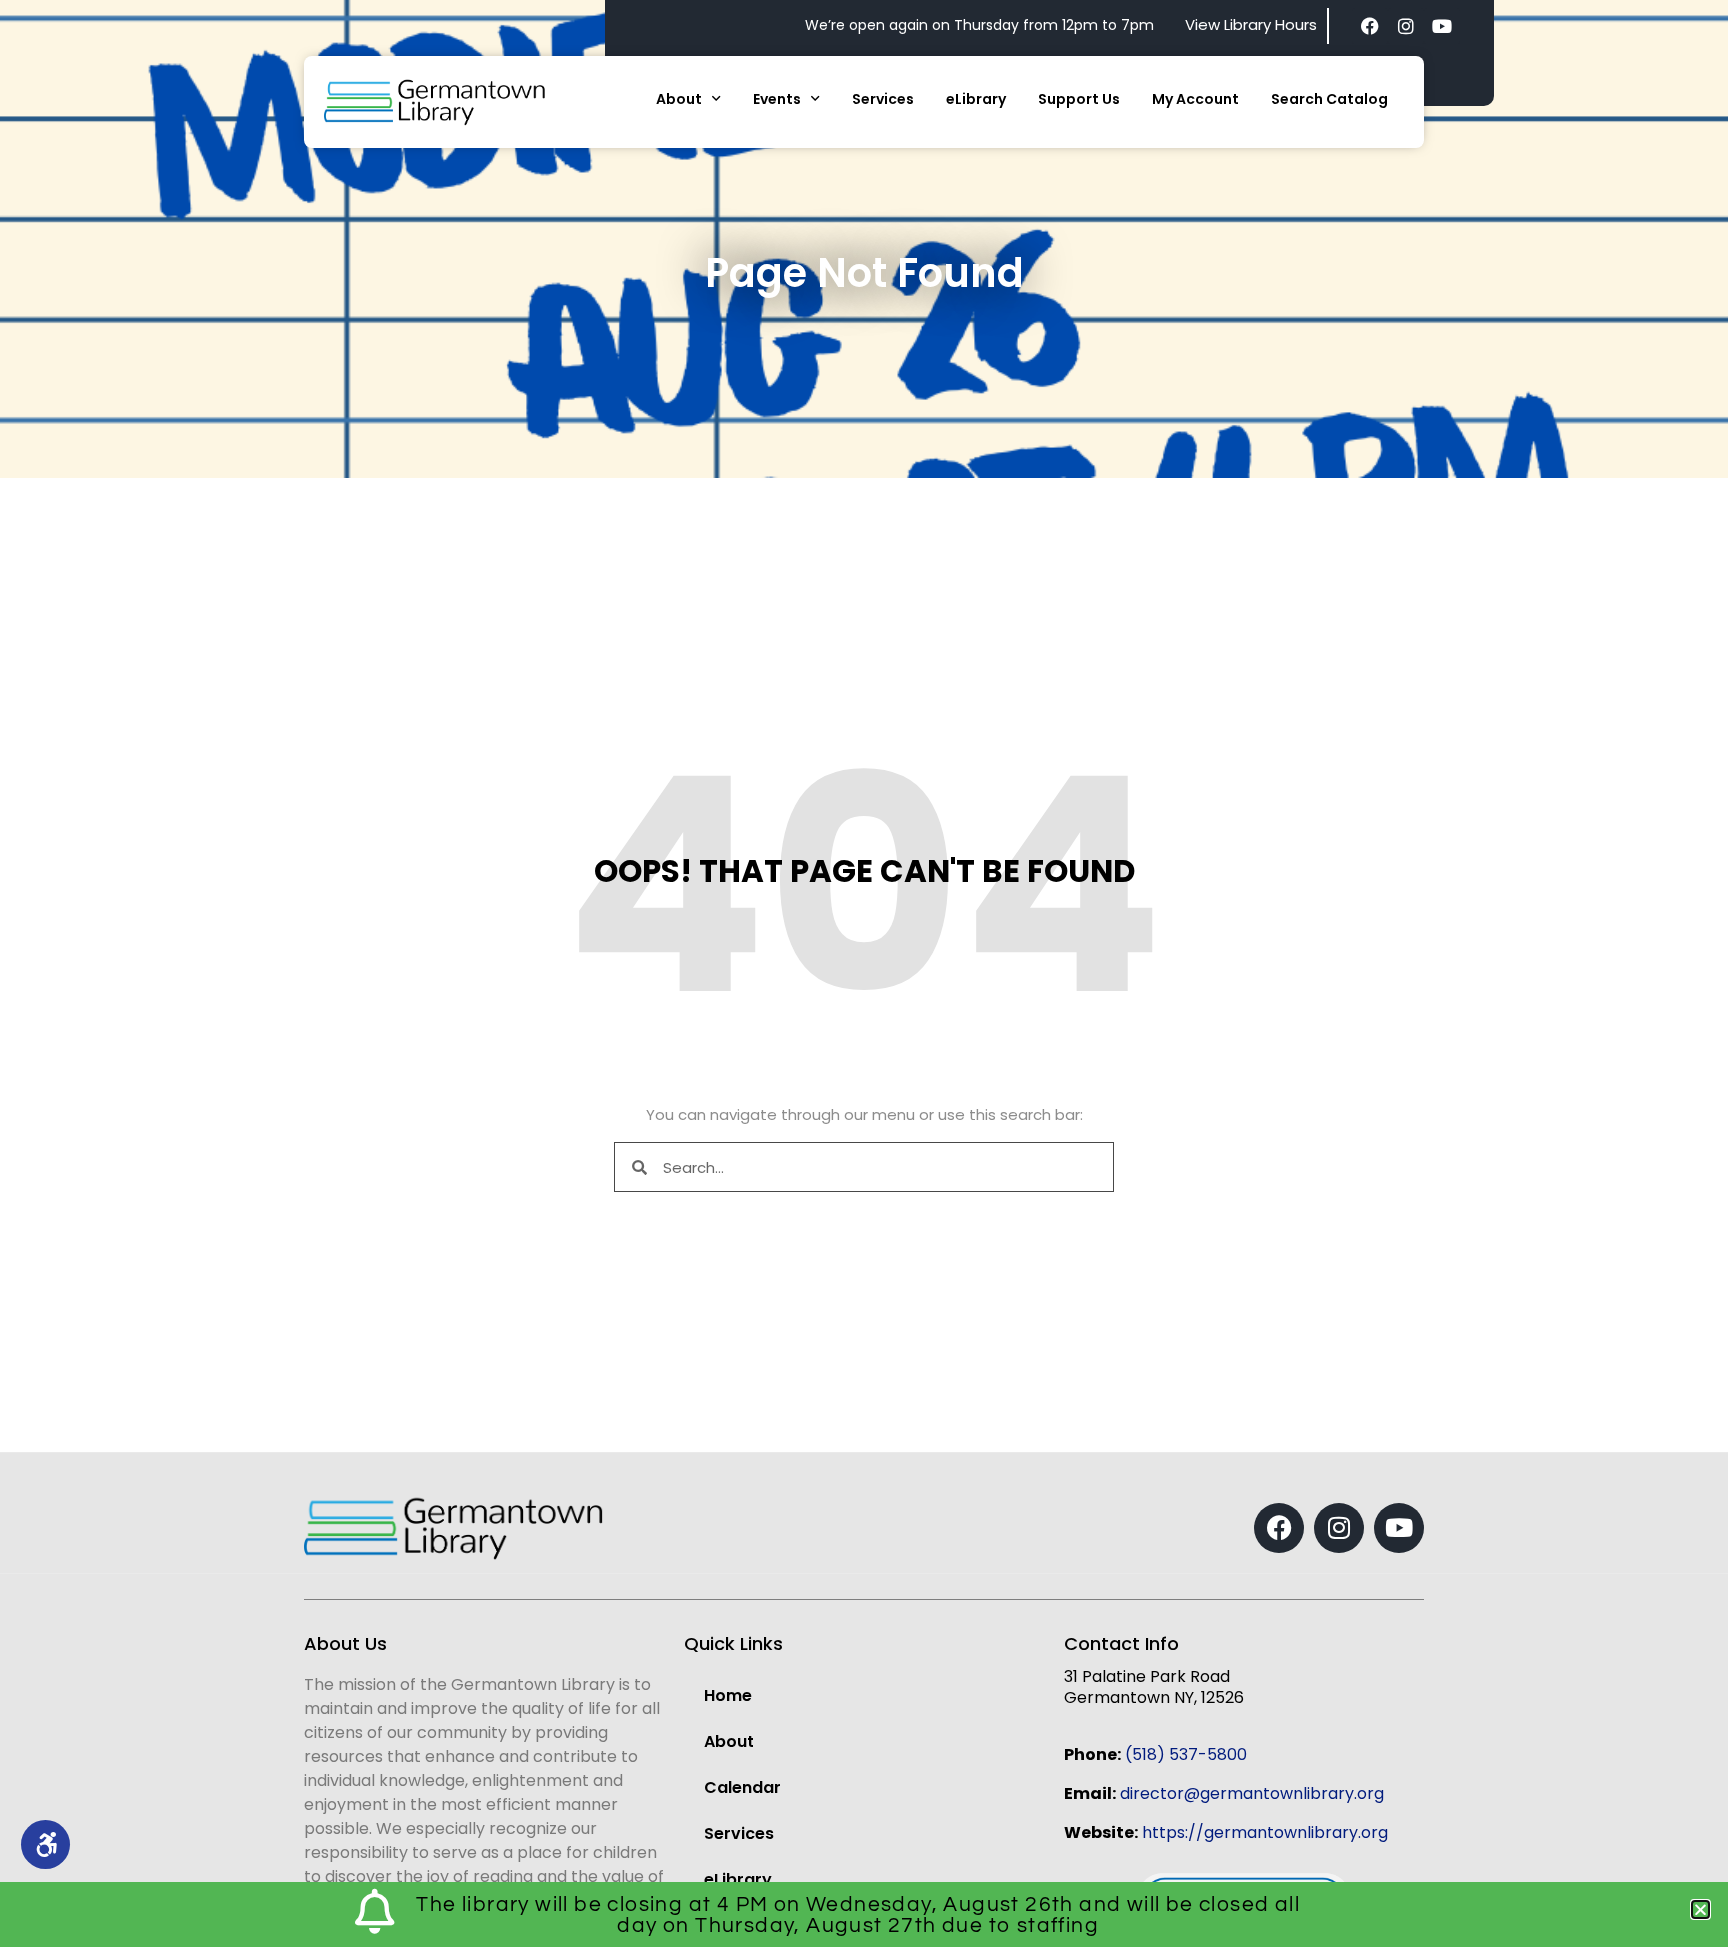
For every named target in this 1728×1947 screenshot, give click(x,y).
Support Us (1079, 99)
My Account (1195, 99)
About (679, 99)
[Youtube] (1442, 26)
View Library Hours (1251, 24)
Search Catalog (1329, 99)
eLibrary (976, 99)
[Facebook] (1370, 26)
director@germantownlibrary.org (1252, 1793)
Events (777, 99)
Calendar (742, 1787)
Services (883, 99)
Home (728, 1695)
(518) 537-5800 (1186, 1754)
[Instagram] (1406, 26)
